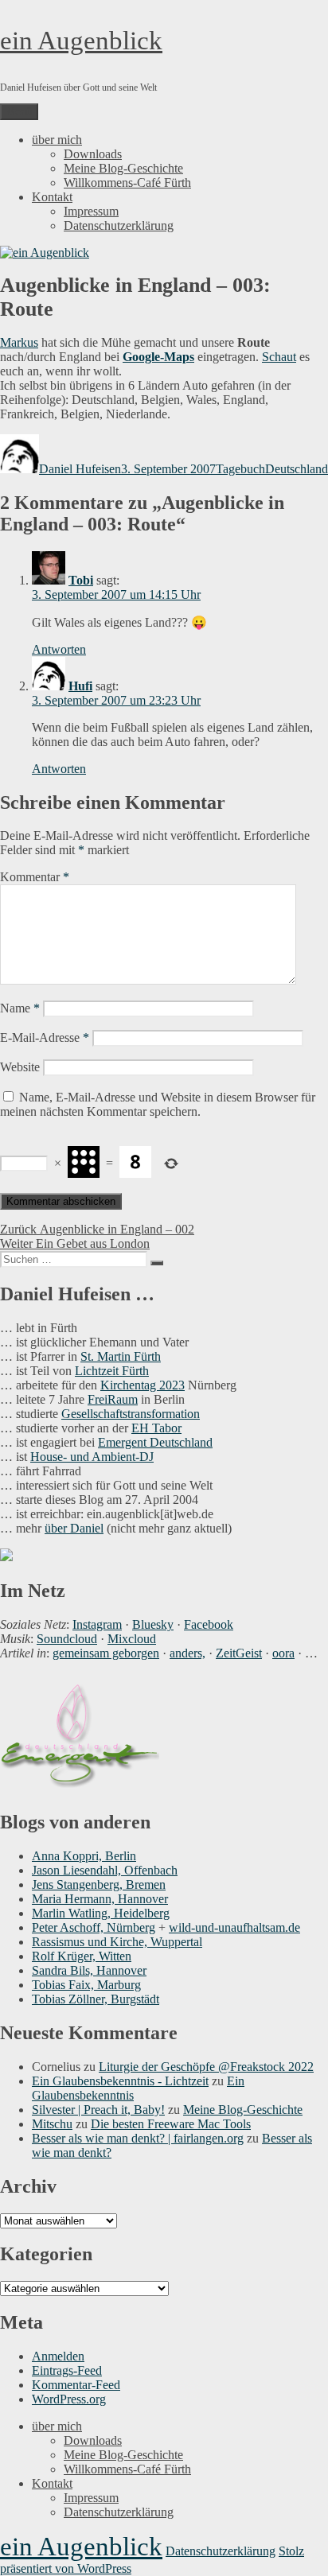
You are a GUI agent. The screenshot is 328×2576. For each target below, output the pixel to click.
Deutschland (297, 469)
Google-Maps (158, 357)
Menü (19, 112)
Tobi (81, 580)
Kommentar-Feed (76, 2385)
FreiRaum (113, 1399)
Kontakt (52, 197)
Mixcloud (132, 1639)
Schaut (279, 357)
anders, (187, 1653)
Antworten (59, 649)
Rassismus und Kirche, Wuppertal (117, 1942)
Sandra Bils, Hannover (89, 1970)
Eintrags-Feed (67, 2370)
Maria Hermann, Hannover (100, 1899)
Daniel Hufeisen (80, 469)
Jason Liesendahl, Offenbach (105, 1870)
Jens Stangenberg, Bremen (99, 1884)
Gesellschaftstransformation (131, 1414)
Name (20, 1008)
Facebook (209, 1624)
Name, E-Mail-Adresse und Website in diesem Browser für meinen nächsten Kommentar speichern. (158, 1104)
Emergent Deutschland (155, 1442)
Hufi (80, 686)
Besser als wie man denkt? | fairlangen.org (138, 2138)
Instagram (97, 1624)
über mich (57, 140)
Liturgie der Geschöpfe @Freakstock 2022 (206, 2067)
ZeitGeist (239, 1653)
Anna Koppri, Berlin (84, 1856)
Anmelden (58, 2356)
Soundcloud (67, 1639)
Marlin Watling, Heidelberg (101, 1913)
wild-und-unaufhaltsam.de (234, 1927)
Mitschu (52, 2124)
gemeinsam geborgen (106, 1653)
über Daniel (74, 1528)
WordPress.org (69, 2399)
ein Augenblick (81, 41)
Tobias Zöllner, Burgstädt (96, 1999)
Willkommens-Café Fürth (127, 183)
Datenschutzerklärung (119, 225)
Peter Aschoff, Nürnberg (94, 1927)
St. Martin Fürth (121, 1356)
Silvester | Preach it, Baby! (98, 2110)
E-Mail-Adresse (45, 1037)
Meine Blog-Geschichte (123, 168)
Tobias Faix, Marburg (86, 1985)
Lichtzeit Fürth (112, 1371)
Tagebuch (240, 469)
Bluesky (153, 1624)
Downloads (93, 154)
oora (283, 1653)
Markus (19, 342)
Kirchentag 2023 (143, 1385)
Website (20, 1067)
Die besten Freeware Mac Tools (171, 2124)
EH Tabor (156, 1428)
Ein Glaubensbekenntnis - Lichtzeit (120, 2081)
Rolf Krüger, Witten (82, 1956)
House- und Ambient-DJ (92, 1457)
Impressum (91, 211)
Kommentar (35, 877)
